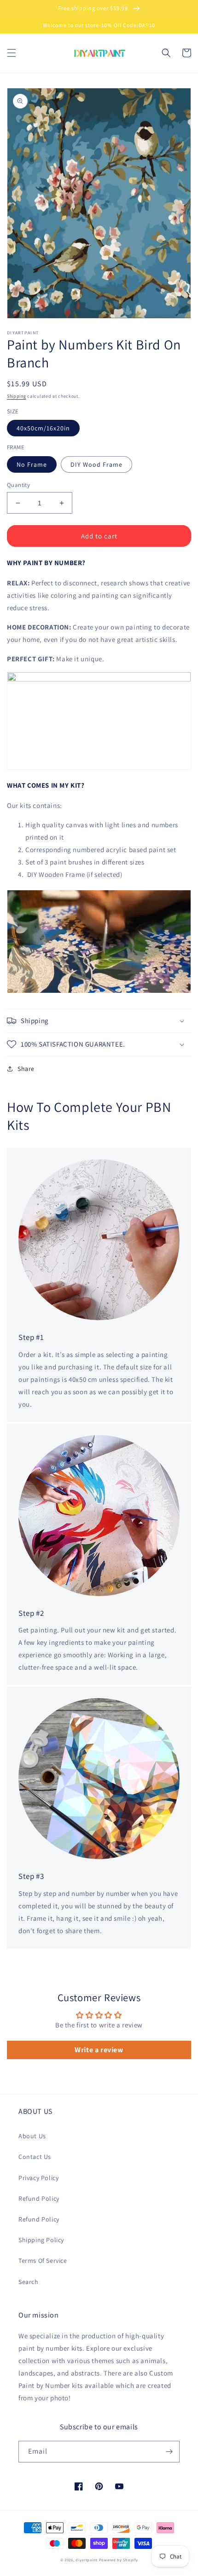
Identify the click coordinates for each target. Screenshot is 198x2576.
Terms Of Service (43, 2261)
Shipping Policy (41, 2240)
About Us (32, 2136)
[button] (12, 53)
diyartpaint (87, 2560)
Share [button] (26, 1069)
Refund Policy (39, 2198)
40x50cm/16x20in (43, 428)
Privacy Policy (38, 2178)
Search (29, 2282)
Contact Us (35, 2157)
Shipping (17, 396)
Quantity (18, 485)
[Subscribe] (169, 2452)
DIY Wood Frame (96, 464)
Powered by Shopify (119, 2560)
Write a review (99, 2050)
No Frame (32, 464)
